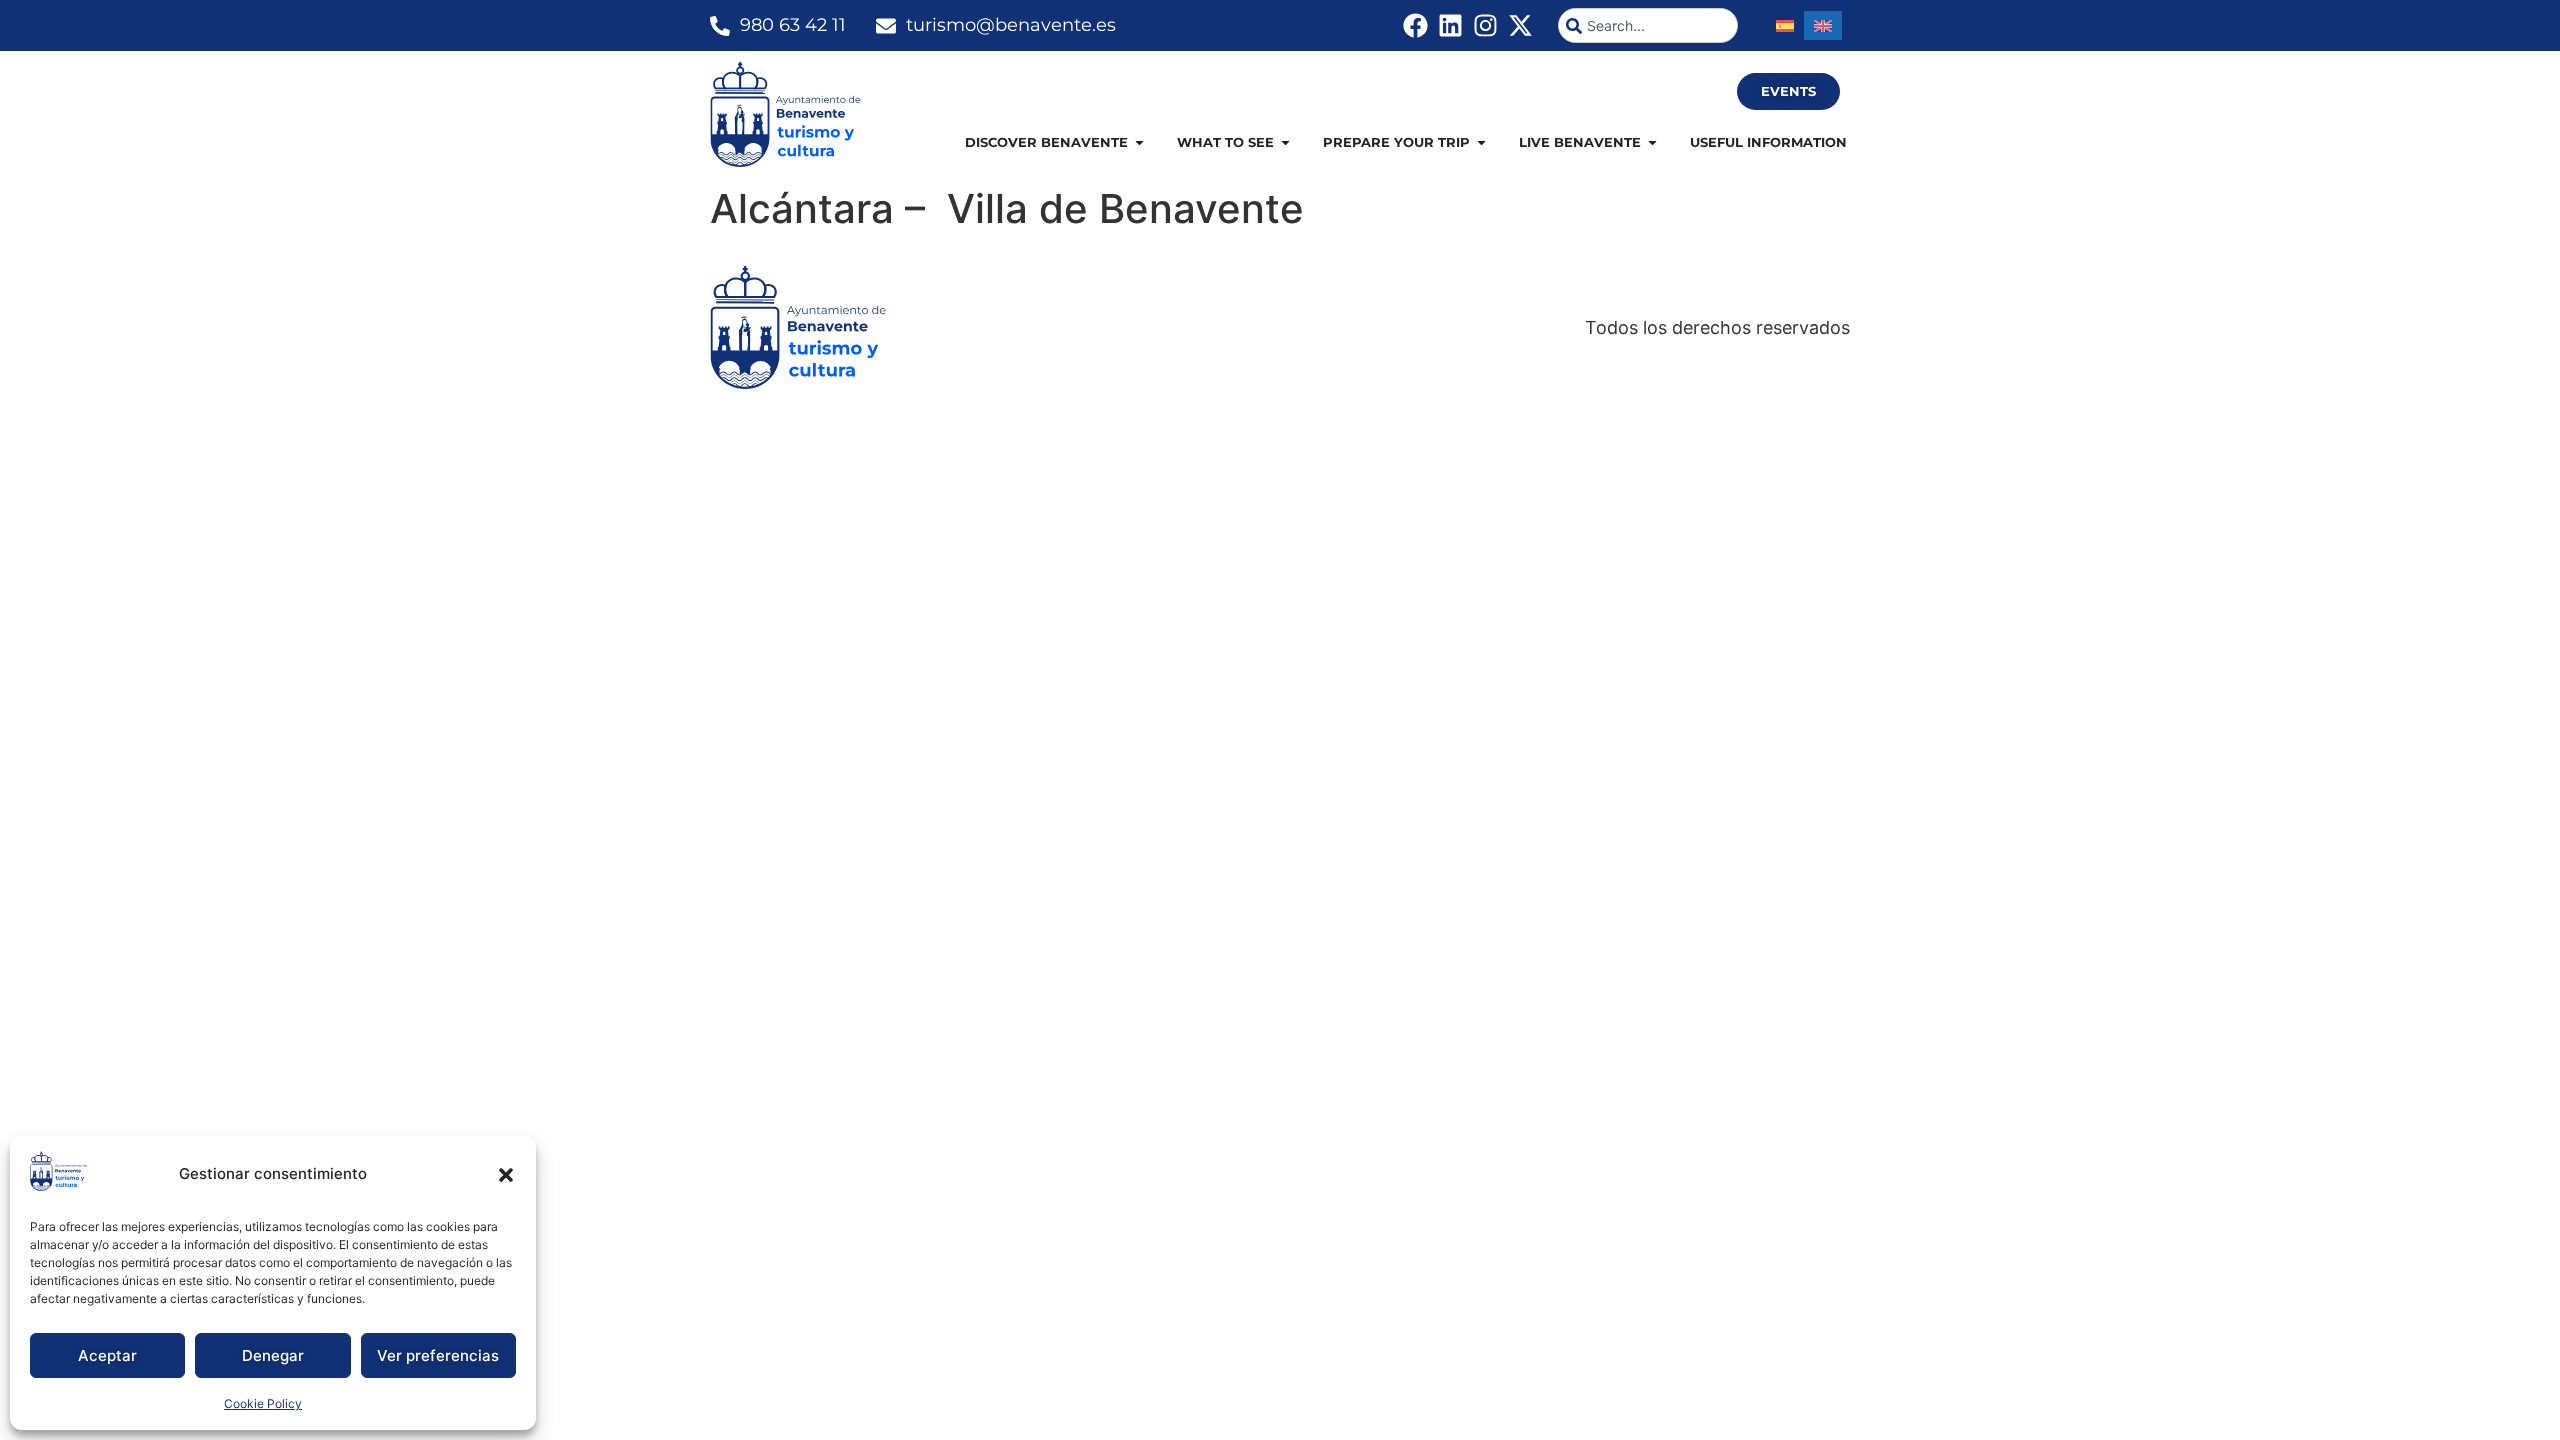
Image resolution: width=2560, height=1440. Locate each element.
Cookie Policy (263, 1403)
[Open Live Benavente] (1652, 143)
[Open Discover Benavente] (1139, 143)
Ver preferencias (438, 1355)
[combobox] (1648, 25)
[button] (506, 1175)
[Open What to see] (1285, 143)
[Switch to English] (1823, 25)
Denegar (273, 1355)
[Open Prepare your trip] (1481, 143)
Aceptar (107, 1355)
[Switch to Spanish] (1785, 25)
